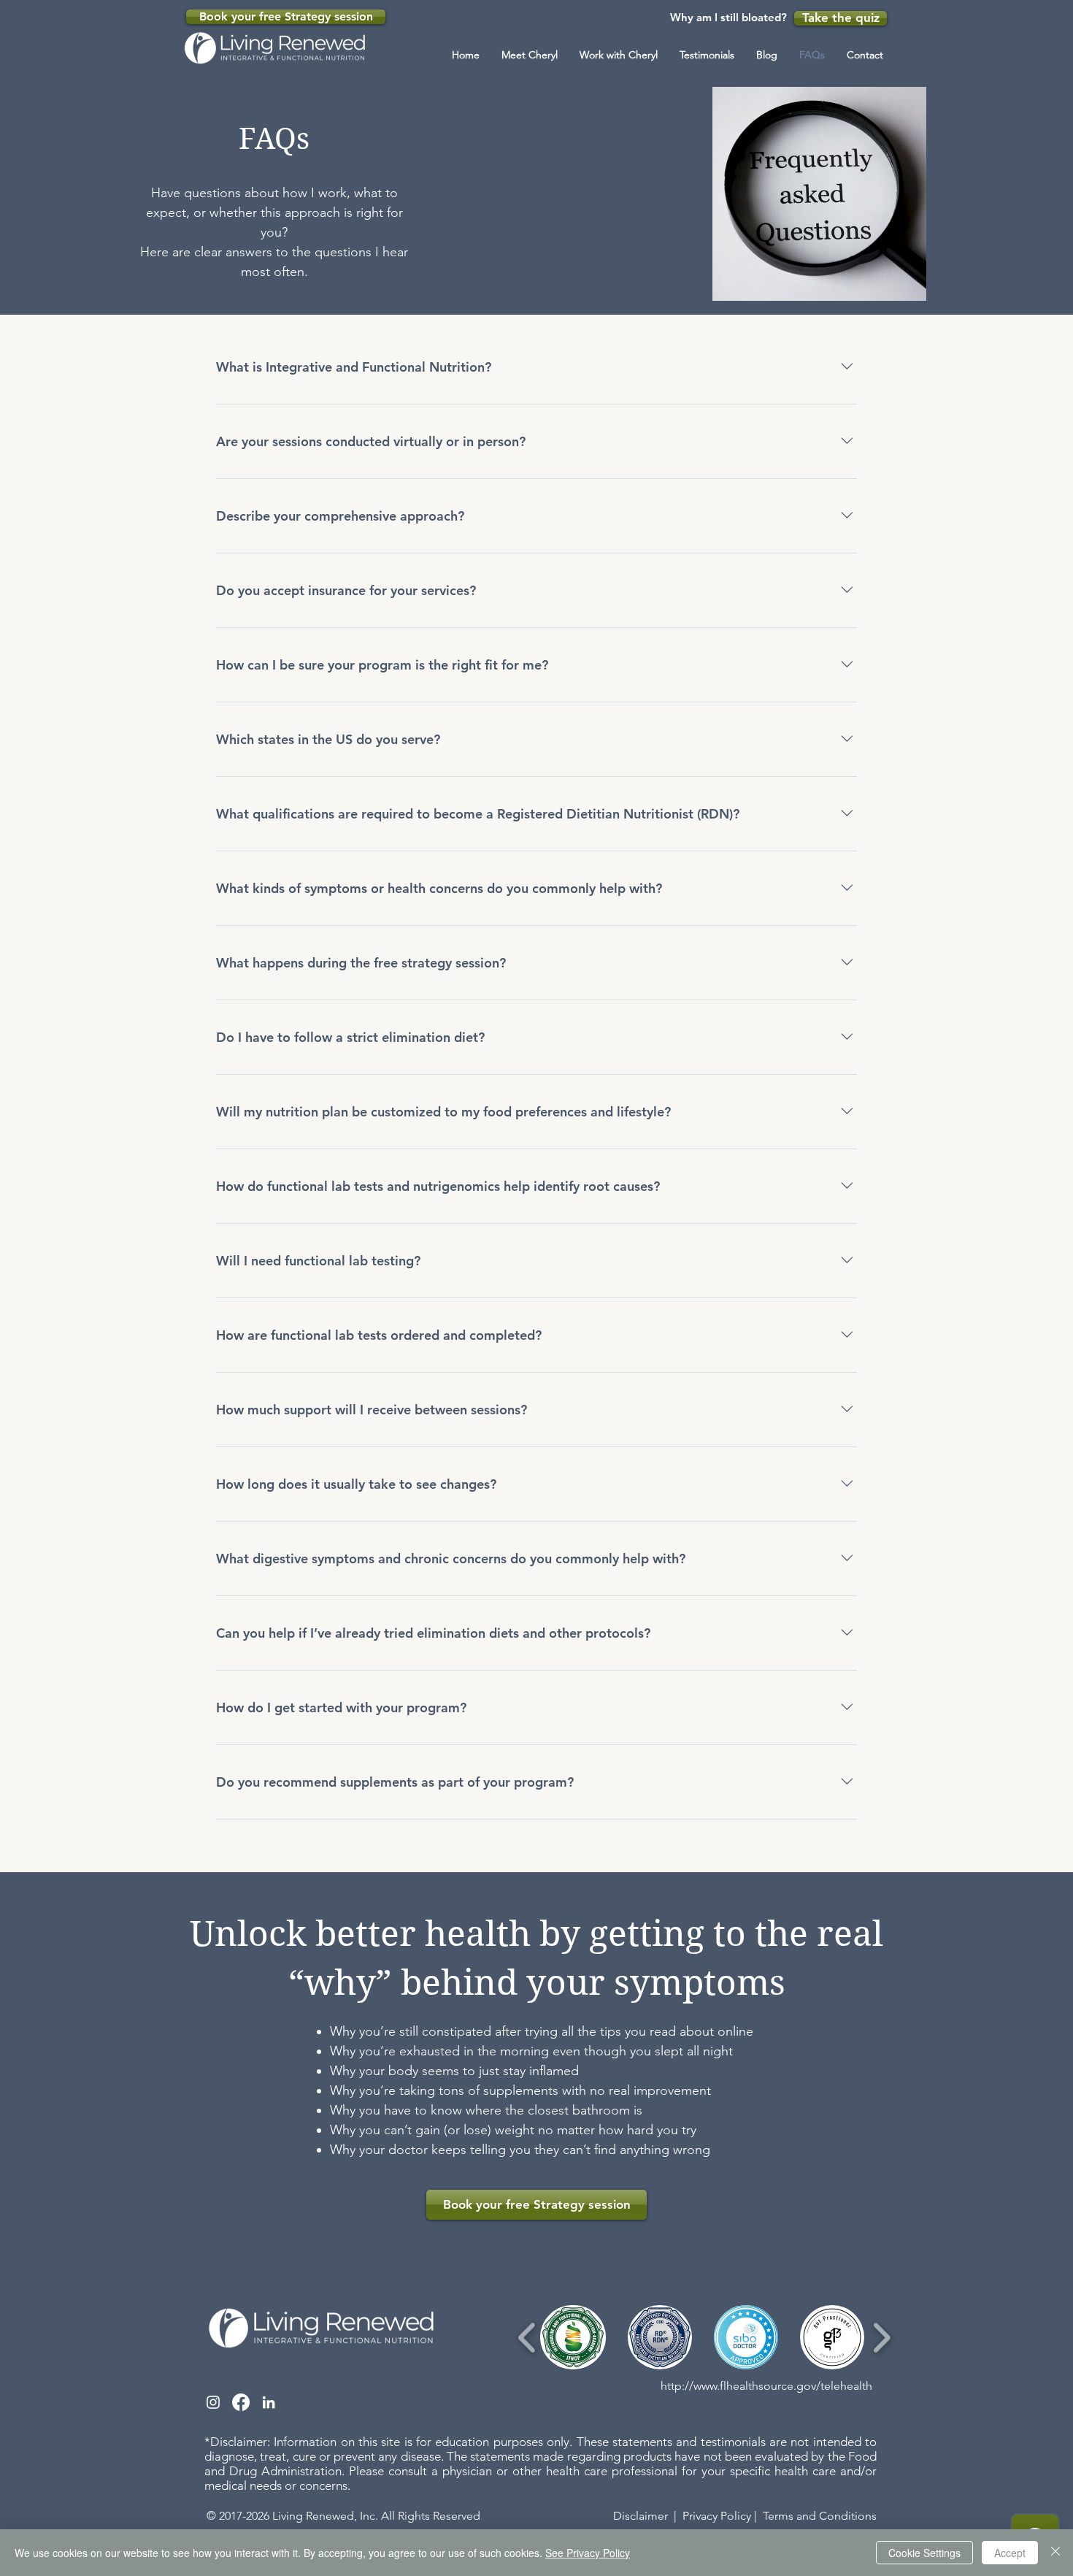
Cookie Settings (924, 2553)
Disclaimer (641, 2516)
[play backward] (527, 2338)
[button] (619, 55)
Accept (1010, 2553)
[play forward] (881, 2338)
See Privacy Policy (588, 2553)
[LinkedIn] (269, 2402)
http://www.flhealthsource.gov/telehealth (766, 2386)
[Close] (1055, 2553)
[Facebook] (241, 2402)
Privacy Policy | (720, 2516)
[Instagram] (213, 2402)
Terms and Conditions (820, 2516)
